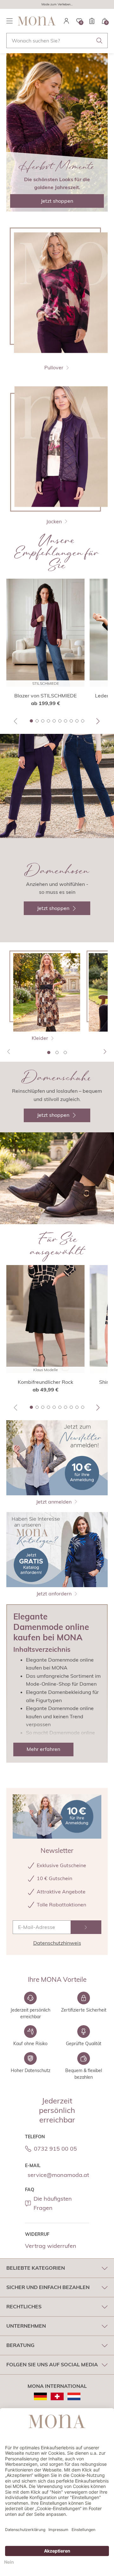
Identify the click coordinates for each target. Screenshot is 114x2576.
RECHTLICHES (24, 2306)
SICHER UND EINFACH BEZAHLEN (48, 2287)
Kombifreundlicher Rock (45, 1382)
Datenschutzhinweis (57, 1943)
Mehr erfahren (43, 1749)
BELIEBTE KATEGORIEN (36, 2268)
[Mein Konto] (66, 21)
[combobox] (57, 41)
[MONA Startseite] (37, 21)
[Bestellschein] (92, 21)
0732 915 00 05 (55, 2149)
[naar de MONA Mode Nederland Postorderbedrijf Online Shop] (74, 2396)
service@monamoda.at (58, 2175)
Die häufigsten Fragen (53, 2203)
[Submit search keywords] (99, 41)
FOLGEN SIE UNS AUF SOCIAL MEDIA (52, 2364)
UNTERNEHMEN (26, 2326)
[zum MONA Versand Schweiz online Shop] (57, 2396)
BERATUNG (20, 2345)
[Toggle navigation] (9, 21)
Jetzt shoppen (57, 201)
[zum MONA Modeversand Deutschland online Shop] (40, 2396)
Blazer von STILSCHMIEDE (45, 696)
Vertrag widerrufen (51, 2246)
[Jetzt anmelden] (86, 1927)
